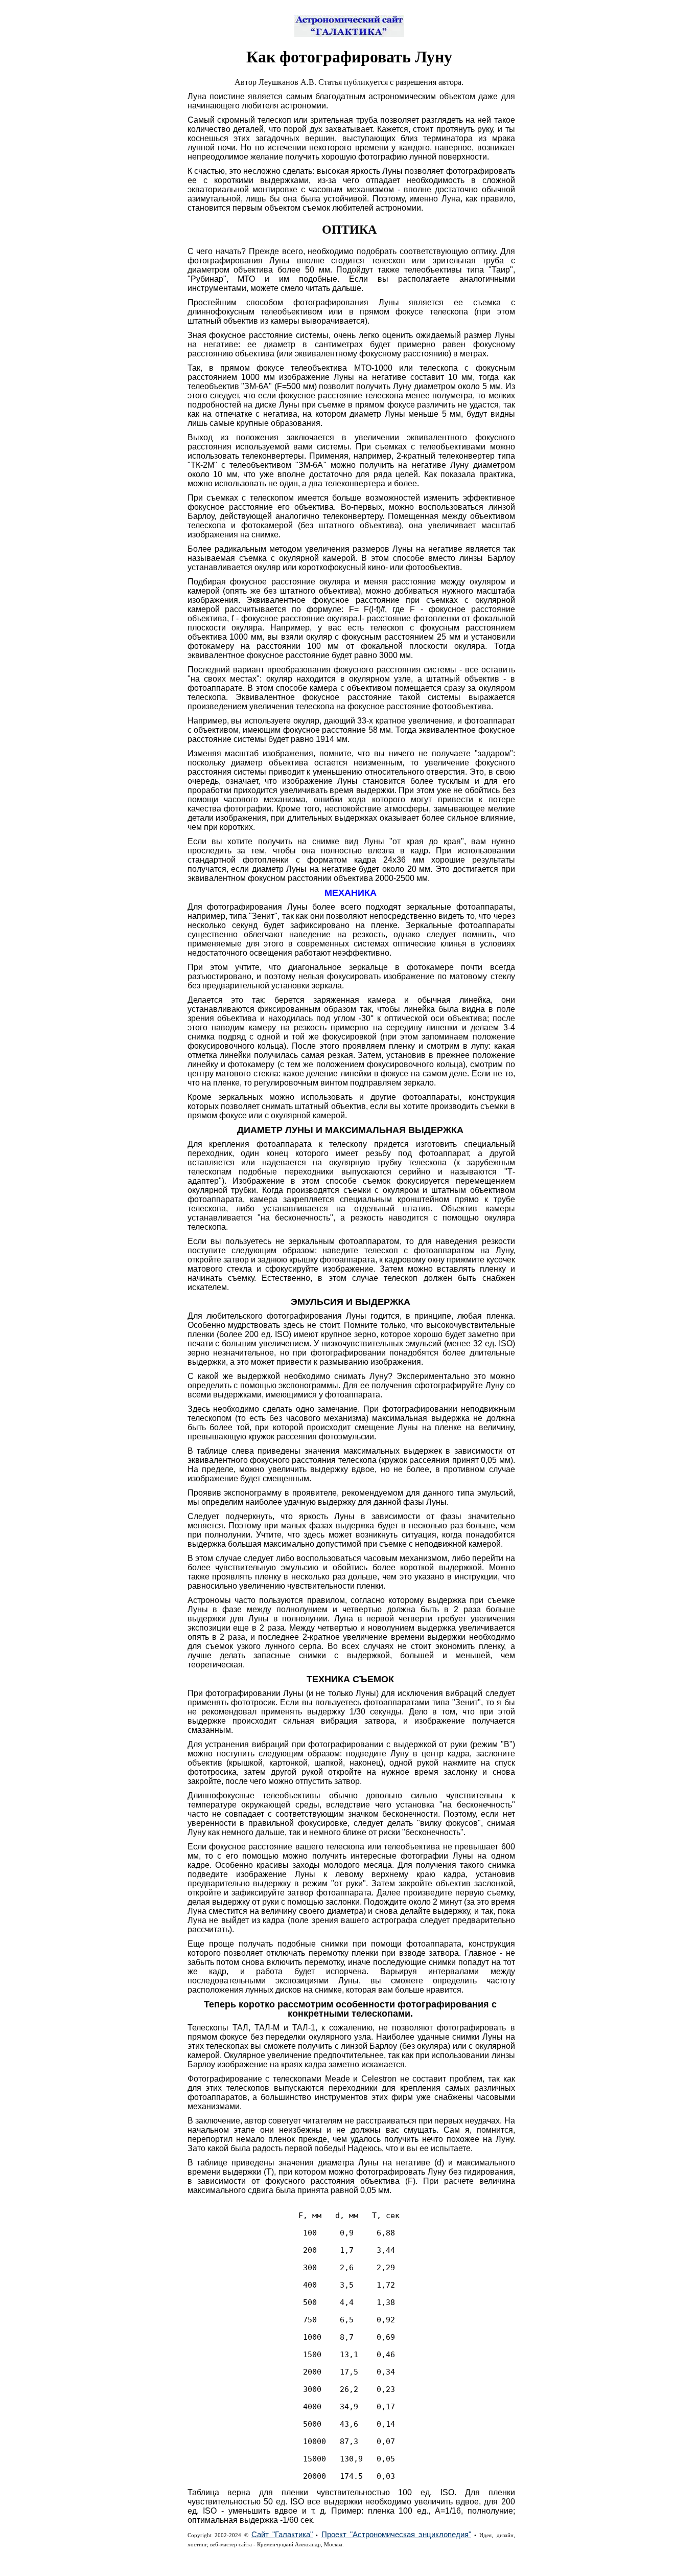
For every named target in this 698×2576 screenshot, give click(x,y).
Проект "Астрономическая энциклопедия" (396, 2535)
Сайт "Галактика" (282, 2535)
